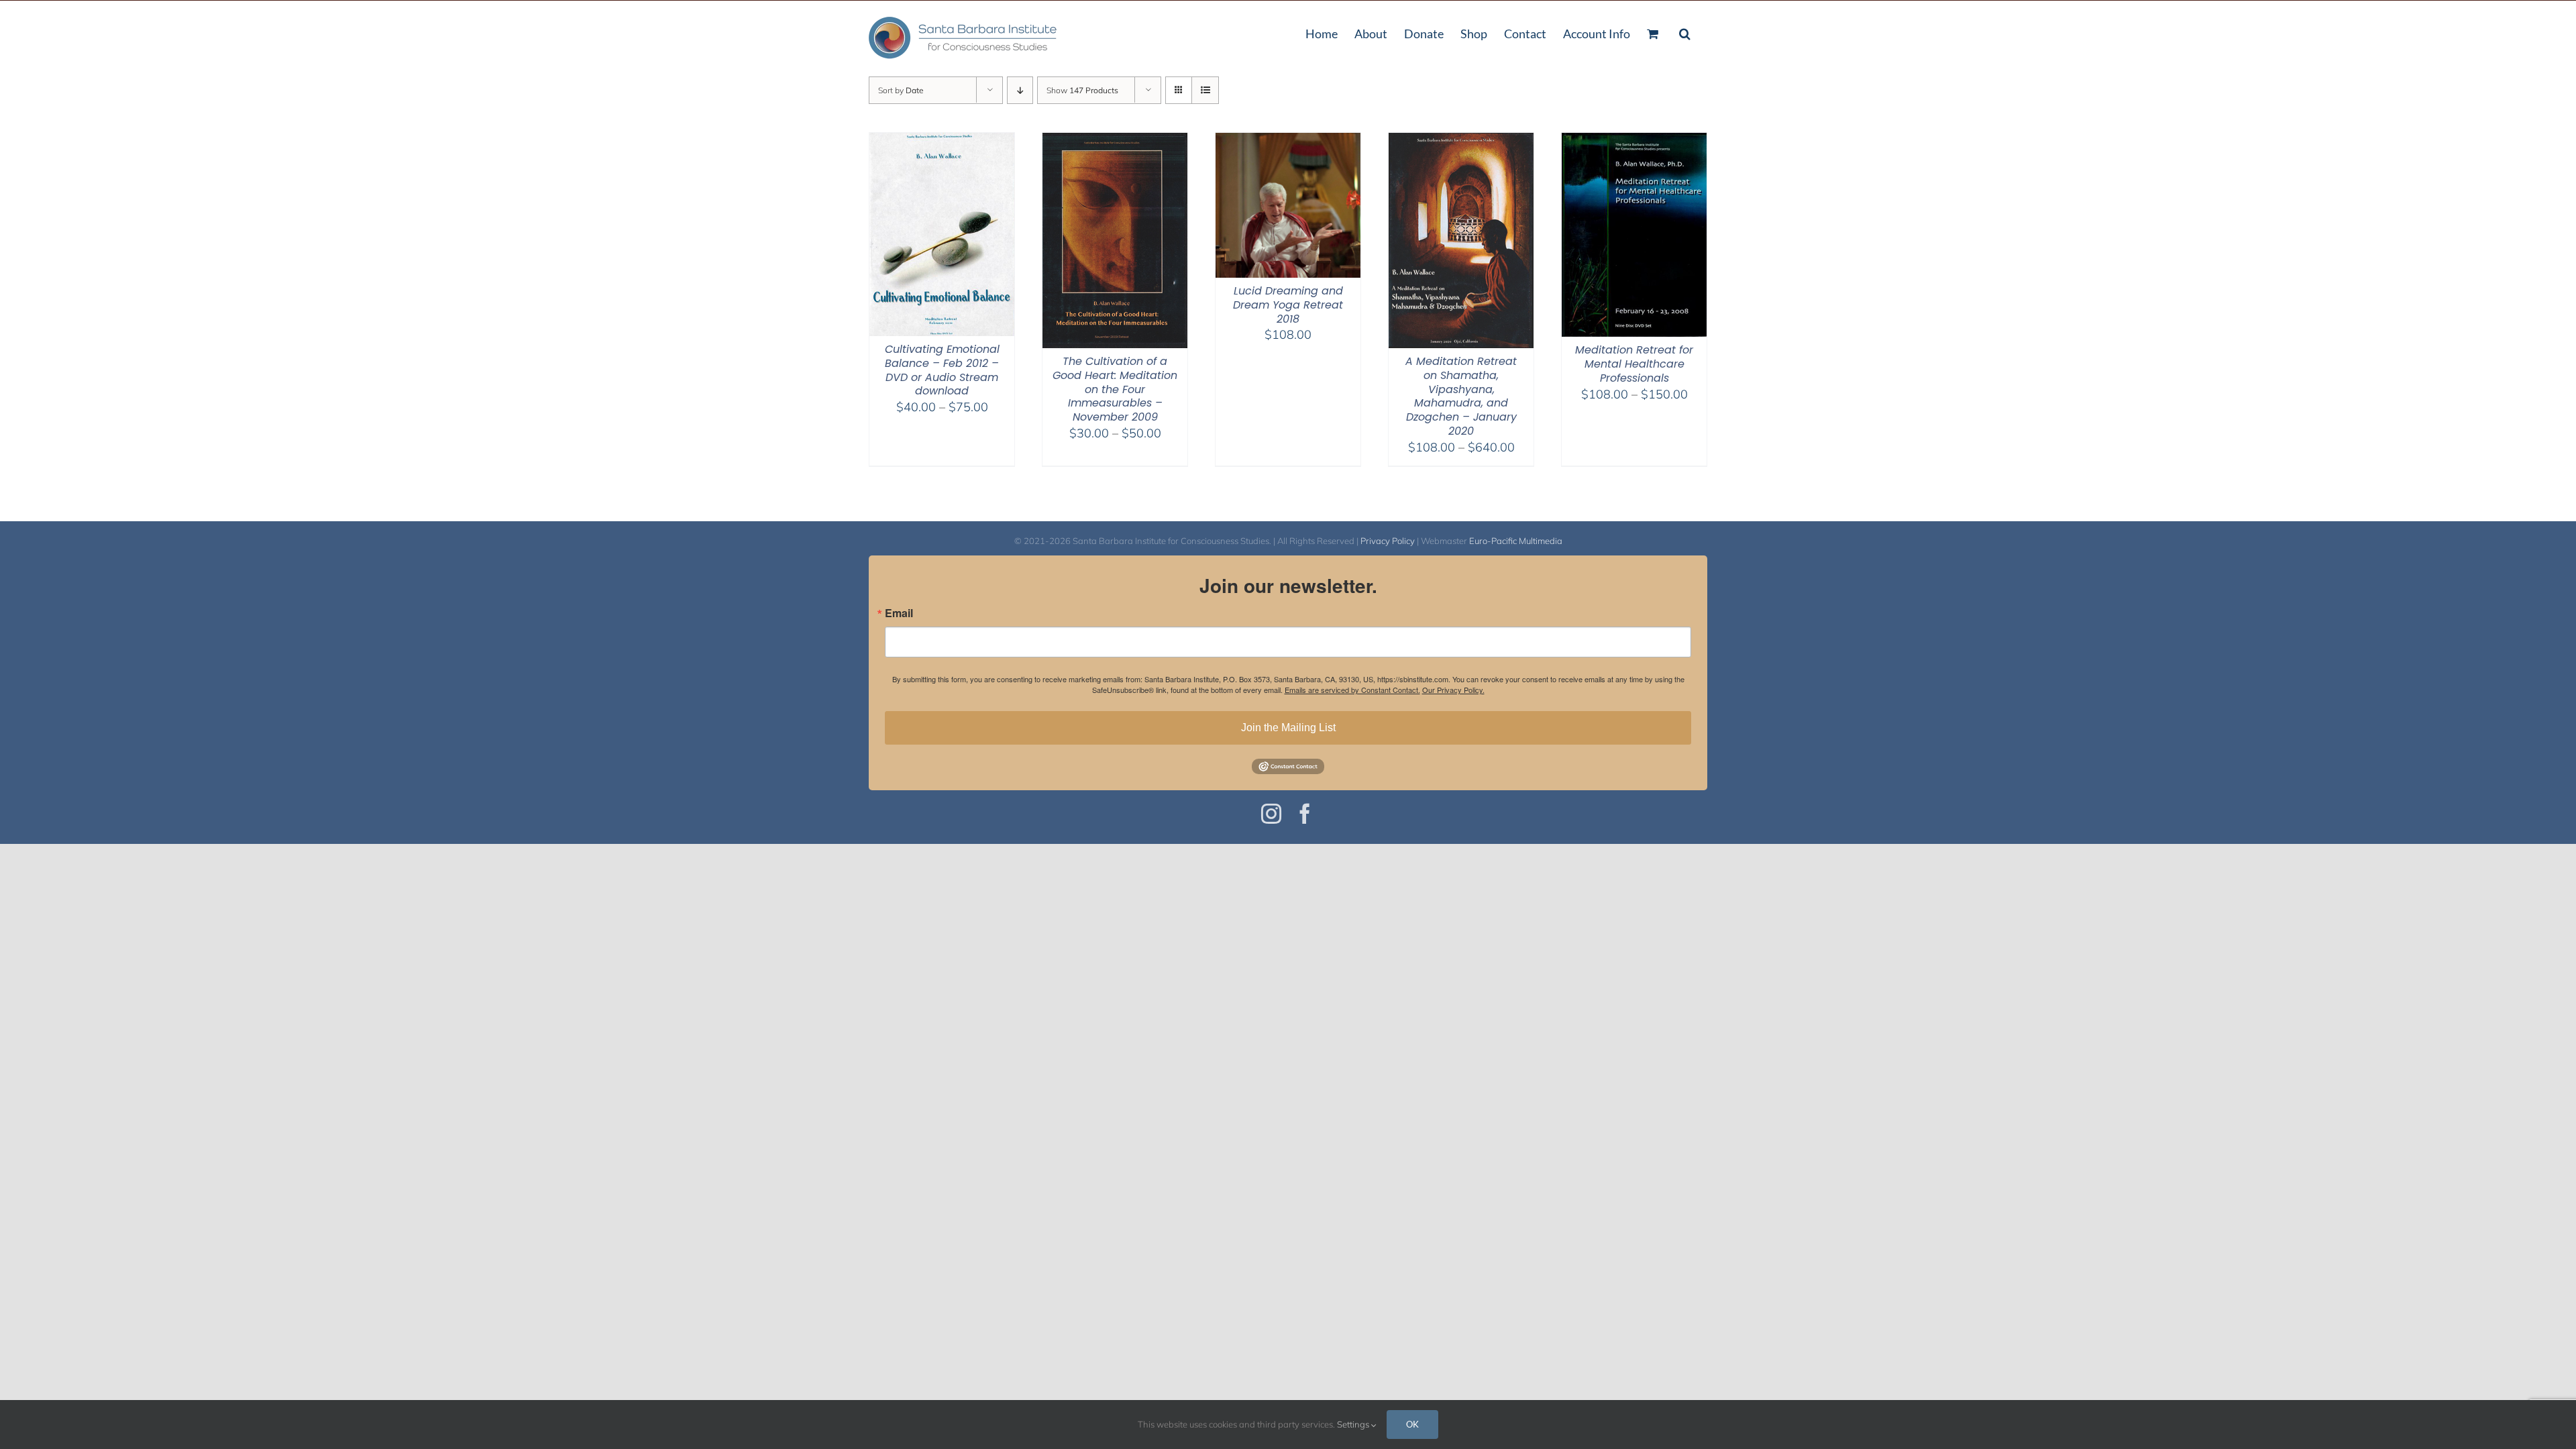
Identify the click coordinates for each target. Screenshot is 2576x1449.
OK (1412, 1424)
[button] (1685, 32)
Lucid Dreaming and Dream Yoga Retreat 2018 (1288, 305)
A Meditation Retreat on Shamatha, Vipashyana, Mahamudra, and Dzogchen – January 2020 (1461, 396)
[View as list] (1205, 90)
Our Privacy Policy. (1453, 690)
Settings (1354, 1424)
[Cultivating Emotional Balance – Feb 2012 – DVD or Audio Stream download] (942, 141)
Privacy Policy (1388, 541)
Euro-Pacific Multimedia (1516, 541)
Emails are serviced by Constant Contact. (1352, 690)
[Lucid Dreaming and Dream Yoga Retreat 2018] (1288, 141)
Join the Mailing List (1288, 728)
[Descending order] (1020, 90)
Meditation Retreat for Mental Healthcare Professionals (1634, 364)
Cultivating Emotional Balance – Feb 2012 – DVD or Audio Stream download (942, 370)
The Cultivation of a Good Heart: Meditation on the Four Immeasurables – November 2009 (1115, 389)
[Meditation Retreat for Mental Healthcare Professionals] (1634, 141)
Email (899, 613)
